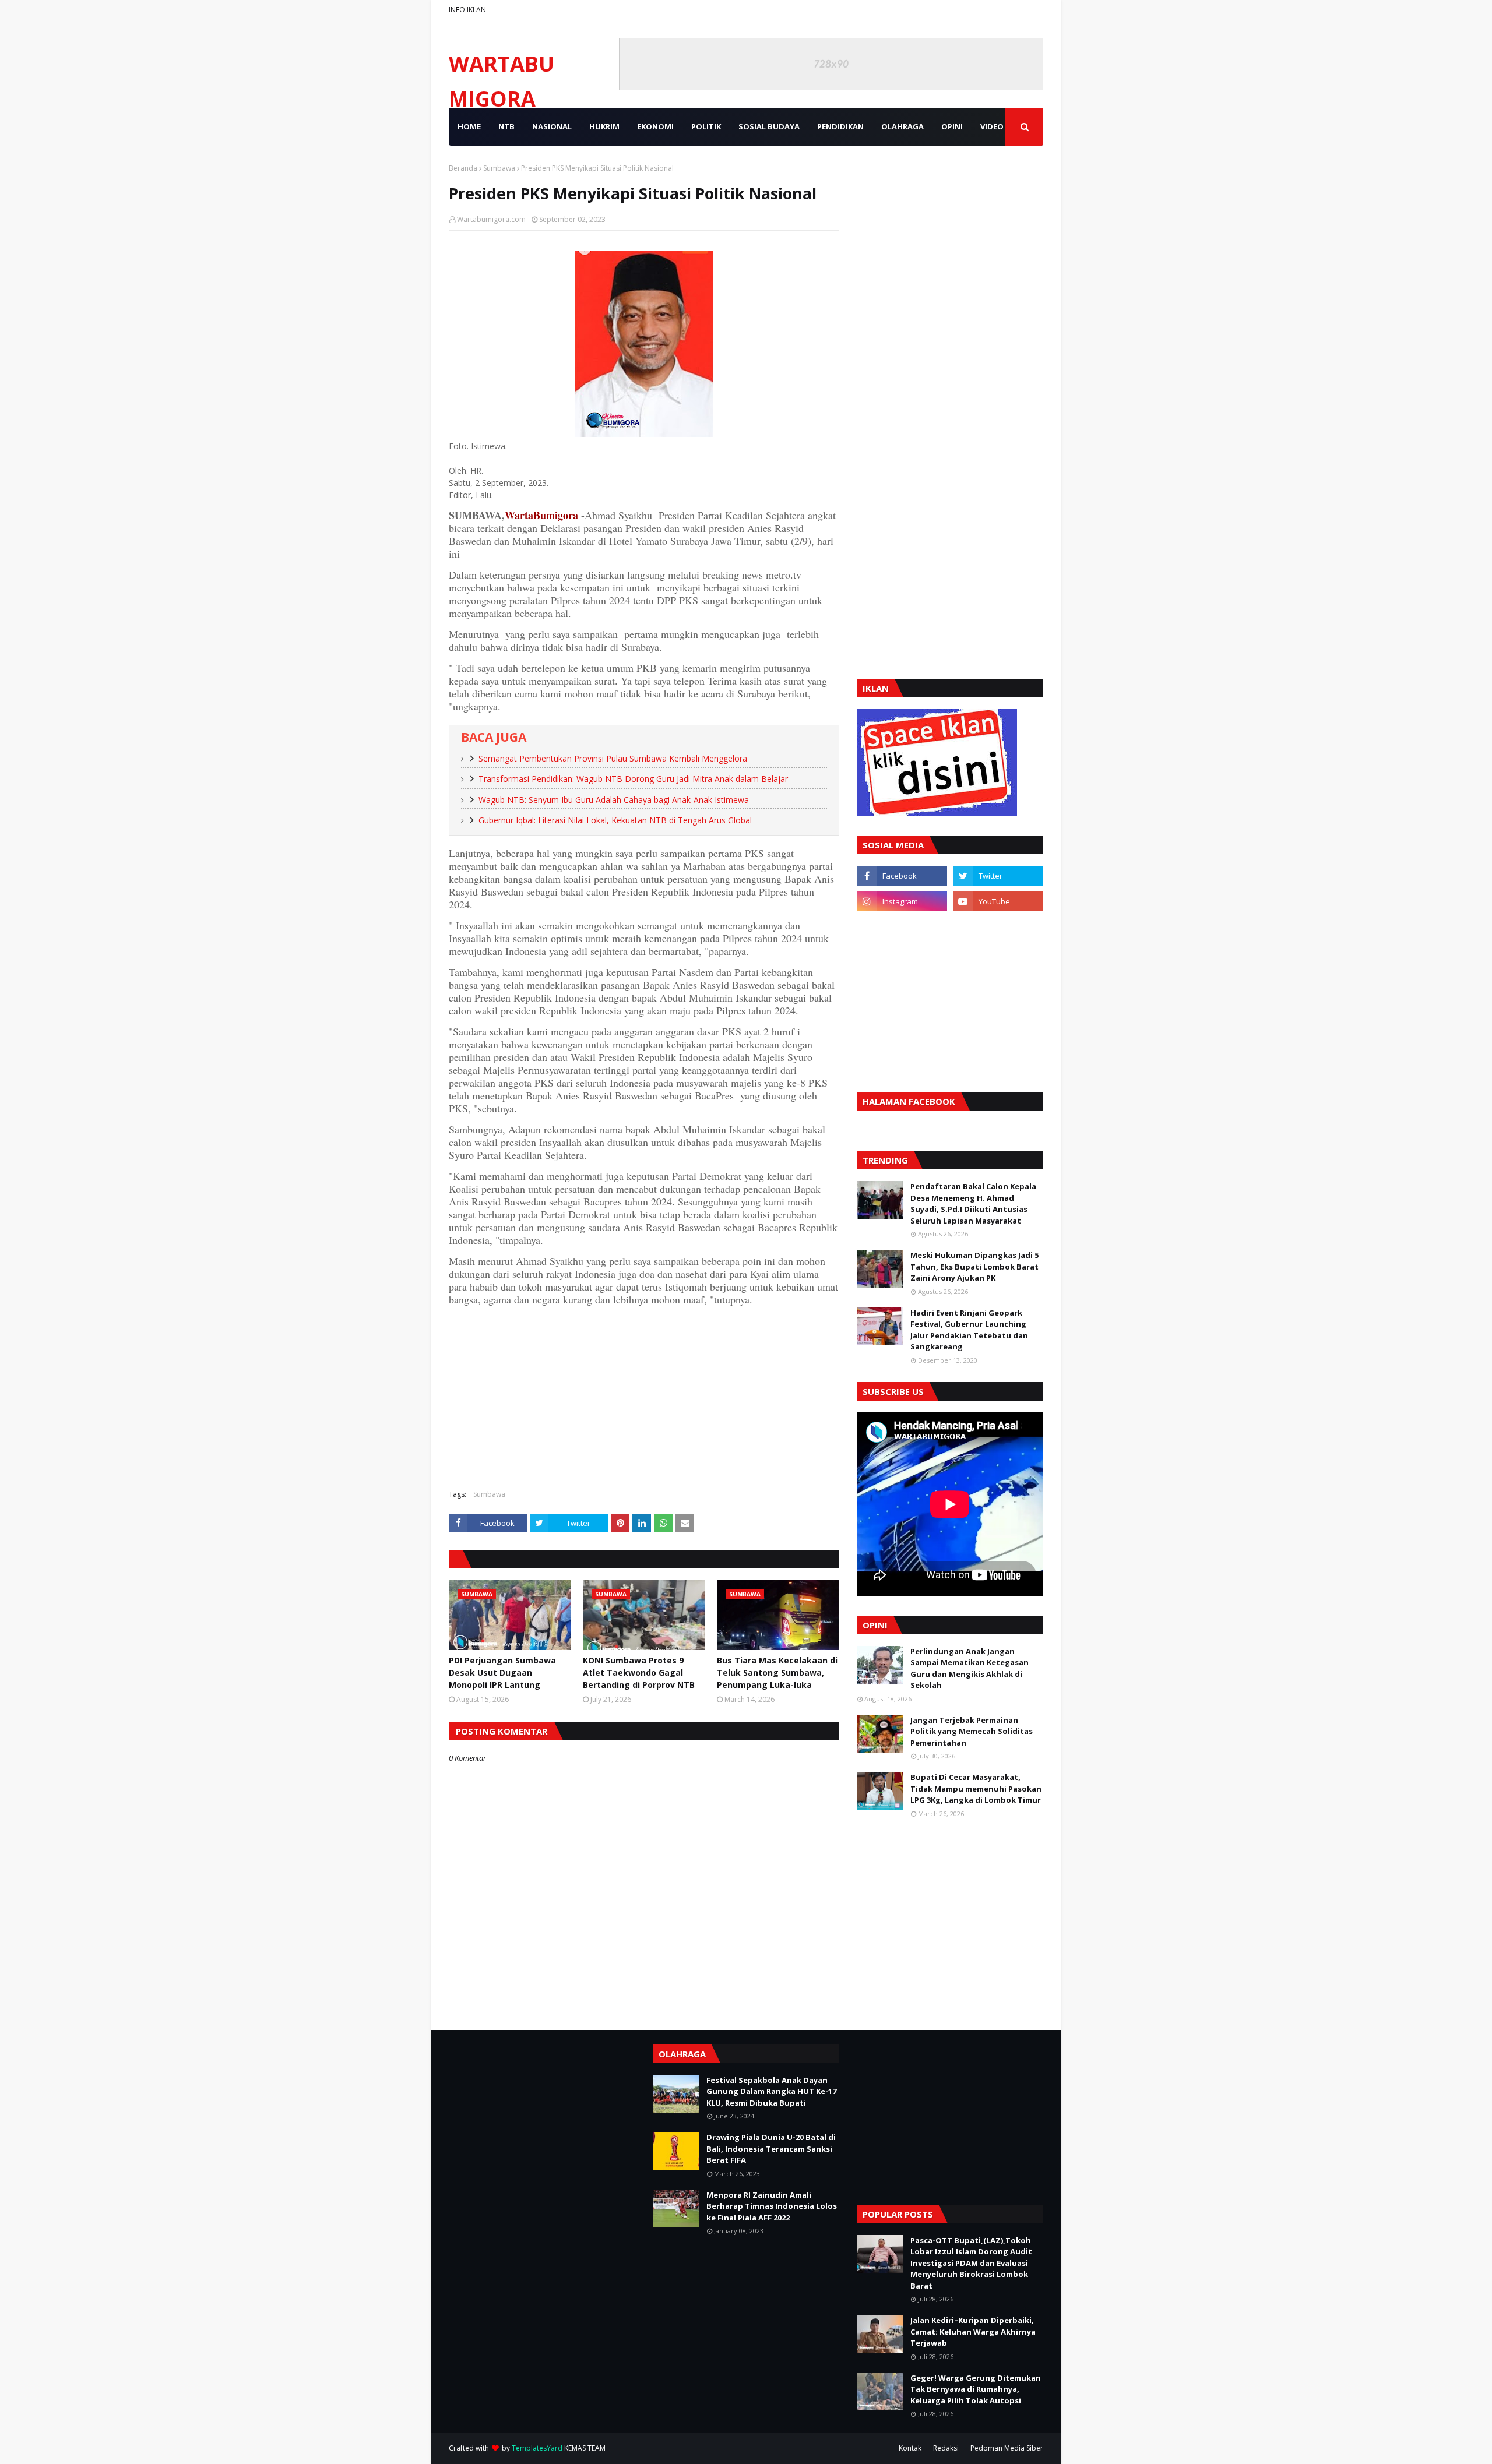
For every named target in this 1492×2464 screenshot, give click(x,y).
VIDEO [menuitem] (992, 126)
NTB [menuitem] (506, 126)
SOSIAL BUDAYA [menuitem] (769, 126)
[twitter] (998, 876)
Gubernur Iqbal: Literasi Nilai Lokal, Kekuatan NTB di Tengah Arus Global (615, 820)
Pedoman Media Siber (1007, 2448)
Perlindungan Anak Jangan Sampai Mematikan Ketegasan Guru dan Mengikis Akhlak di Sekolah (970, 1668)
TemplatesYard (537, 2448)
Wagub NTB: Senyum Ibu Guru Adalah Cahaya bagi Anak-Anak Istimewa (614, 800)
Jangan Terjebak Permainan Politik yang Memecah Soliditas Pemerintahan (972, 1731)
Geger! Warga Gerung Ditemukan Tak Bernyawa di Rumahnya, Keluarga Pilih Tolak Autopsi (976, 2389)
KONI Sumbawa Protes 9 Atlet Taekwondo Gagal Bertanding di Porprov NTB (639, 1672)
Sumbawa (499, 168)
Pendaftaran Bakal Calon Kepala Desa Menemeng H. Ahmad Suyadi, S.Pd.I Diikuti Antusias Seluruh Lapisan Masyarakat (973, 1203)
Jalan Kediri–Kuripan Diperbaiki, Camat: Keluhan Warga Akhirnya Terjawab (973, 2331)
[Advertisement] (644, 1396)
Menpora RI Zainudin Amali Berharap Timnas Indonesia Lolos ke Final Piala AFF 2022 (772, 2206)
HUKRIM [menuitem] (604, 126)
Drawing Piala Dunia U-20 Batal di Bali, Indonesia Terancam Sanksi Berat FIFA (771, 2148)
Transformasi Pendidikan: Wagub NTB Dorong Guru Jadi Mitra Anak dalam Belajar (633, 779)
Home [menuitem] (469, 126)
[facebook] (902, 876)
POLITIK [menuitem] (706, 126)
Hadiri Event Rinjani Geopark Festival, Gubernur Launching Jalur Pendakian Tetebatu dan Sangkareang (969, 1330)
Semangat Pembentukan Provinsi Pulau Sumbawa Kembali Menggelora (613, 758)
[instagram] (902, 901)
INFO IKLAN (467, 10)
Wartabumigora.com (491, 219)
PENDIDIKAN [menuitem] (840, 126)
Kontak (910, 2448)
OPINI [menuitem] (952, 126)
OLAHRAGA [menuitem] (902, 126)
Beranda (463, 168)
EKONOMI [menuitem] (655, 126)
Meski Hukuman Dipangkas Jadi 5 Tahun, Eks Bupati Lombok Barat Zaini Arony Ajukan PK (974, 1266)
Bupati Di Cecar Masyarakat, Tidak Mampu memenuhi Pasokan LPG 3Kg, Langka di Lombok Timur (976, 1788)
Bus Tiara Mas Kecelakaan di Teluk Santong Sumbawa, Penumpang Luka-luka (777, 1672)
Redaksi (946, 2448)
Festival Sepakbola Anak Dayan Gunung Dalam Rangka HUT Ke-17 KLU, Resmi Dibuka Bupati (771, 2091)
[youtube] (998, 901)
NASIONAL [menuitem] (552, 126)
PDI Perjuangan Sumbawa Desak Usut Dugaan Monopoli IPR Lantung (502, 1672)
